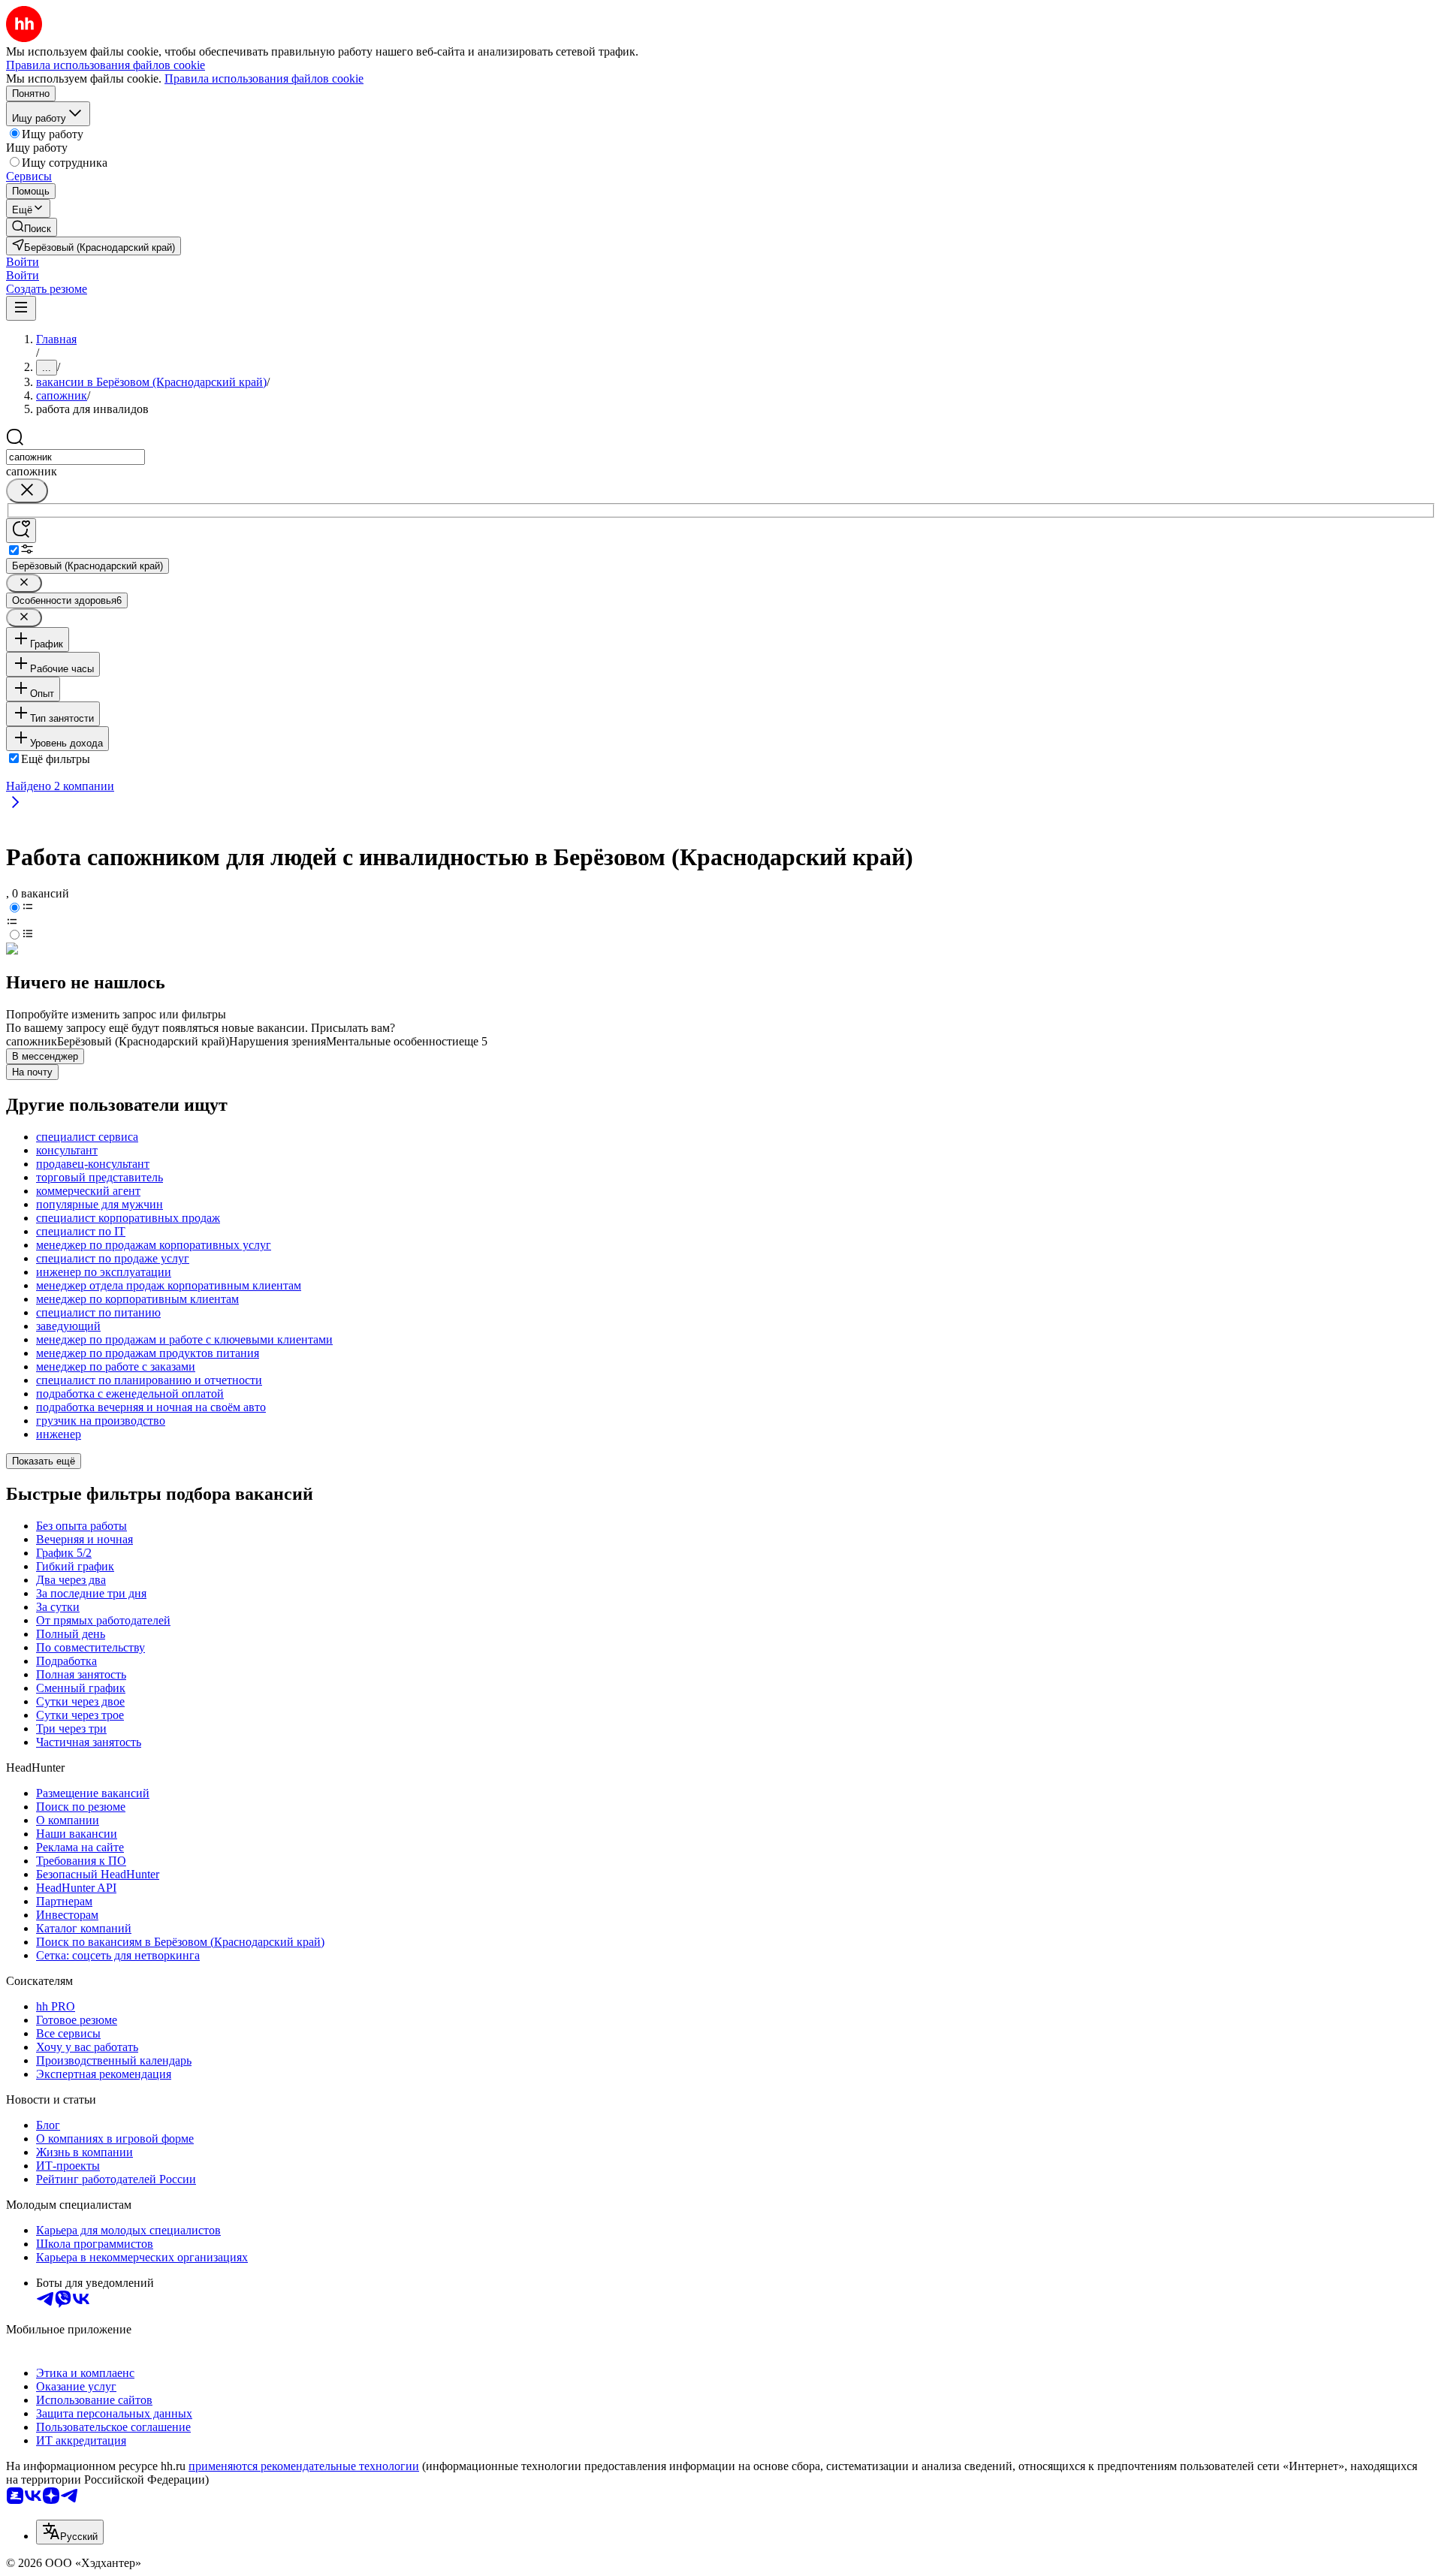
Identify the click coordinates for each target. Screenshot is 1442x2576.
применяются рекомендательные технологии (304, 2466)
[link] (32, 227)
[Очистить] (27, 491)
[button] (23, 262)
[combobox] (75, 457)
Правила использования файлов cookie (264, 78)
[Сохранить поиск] (21, 531)
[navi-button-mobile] (21, 308)
